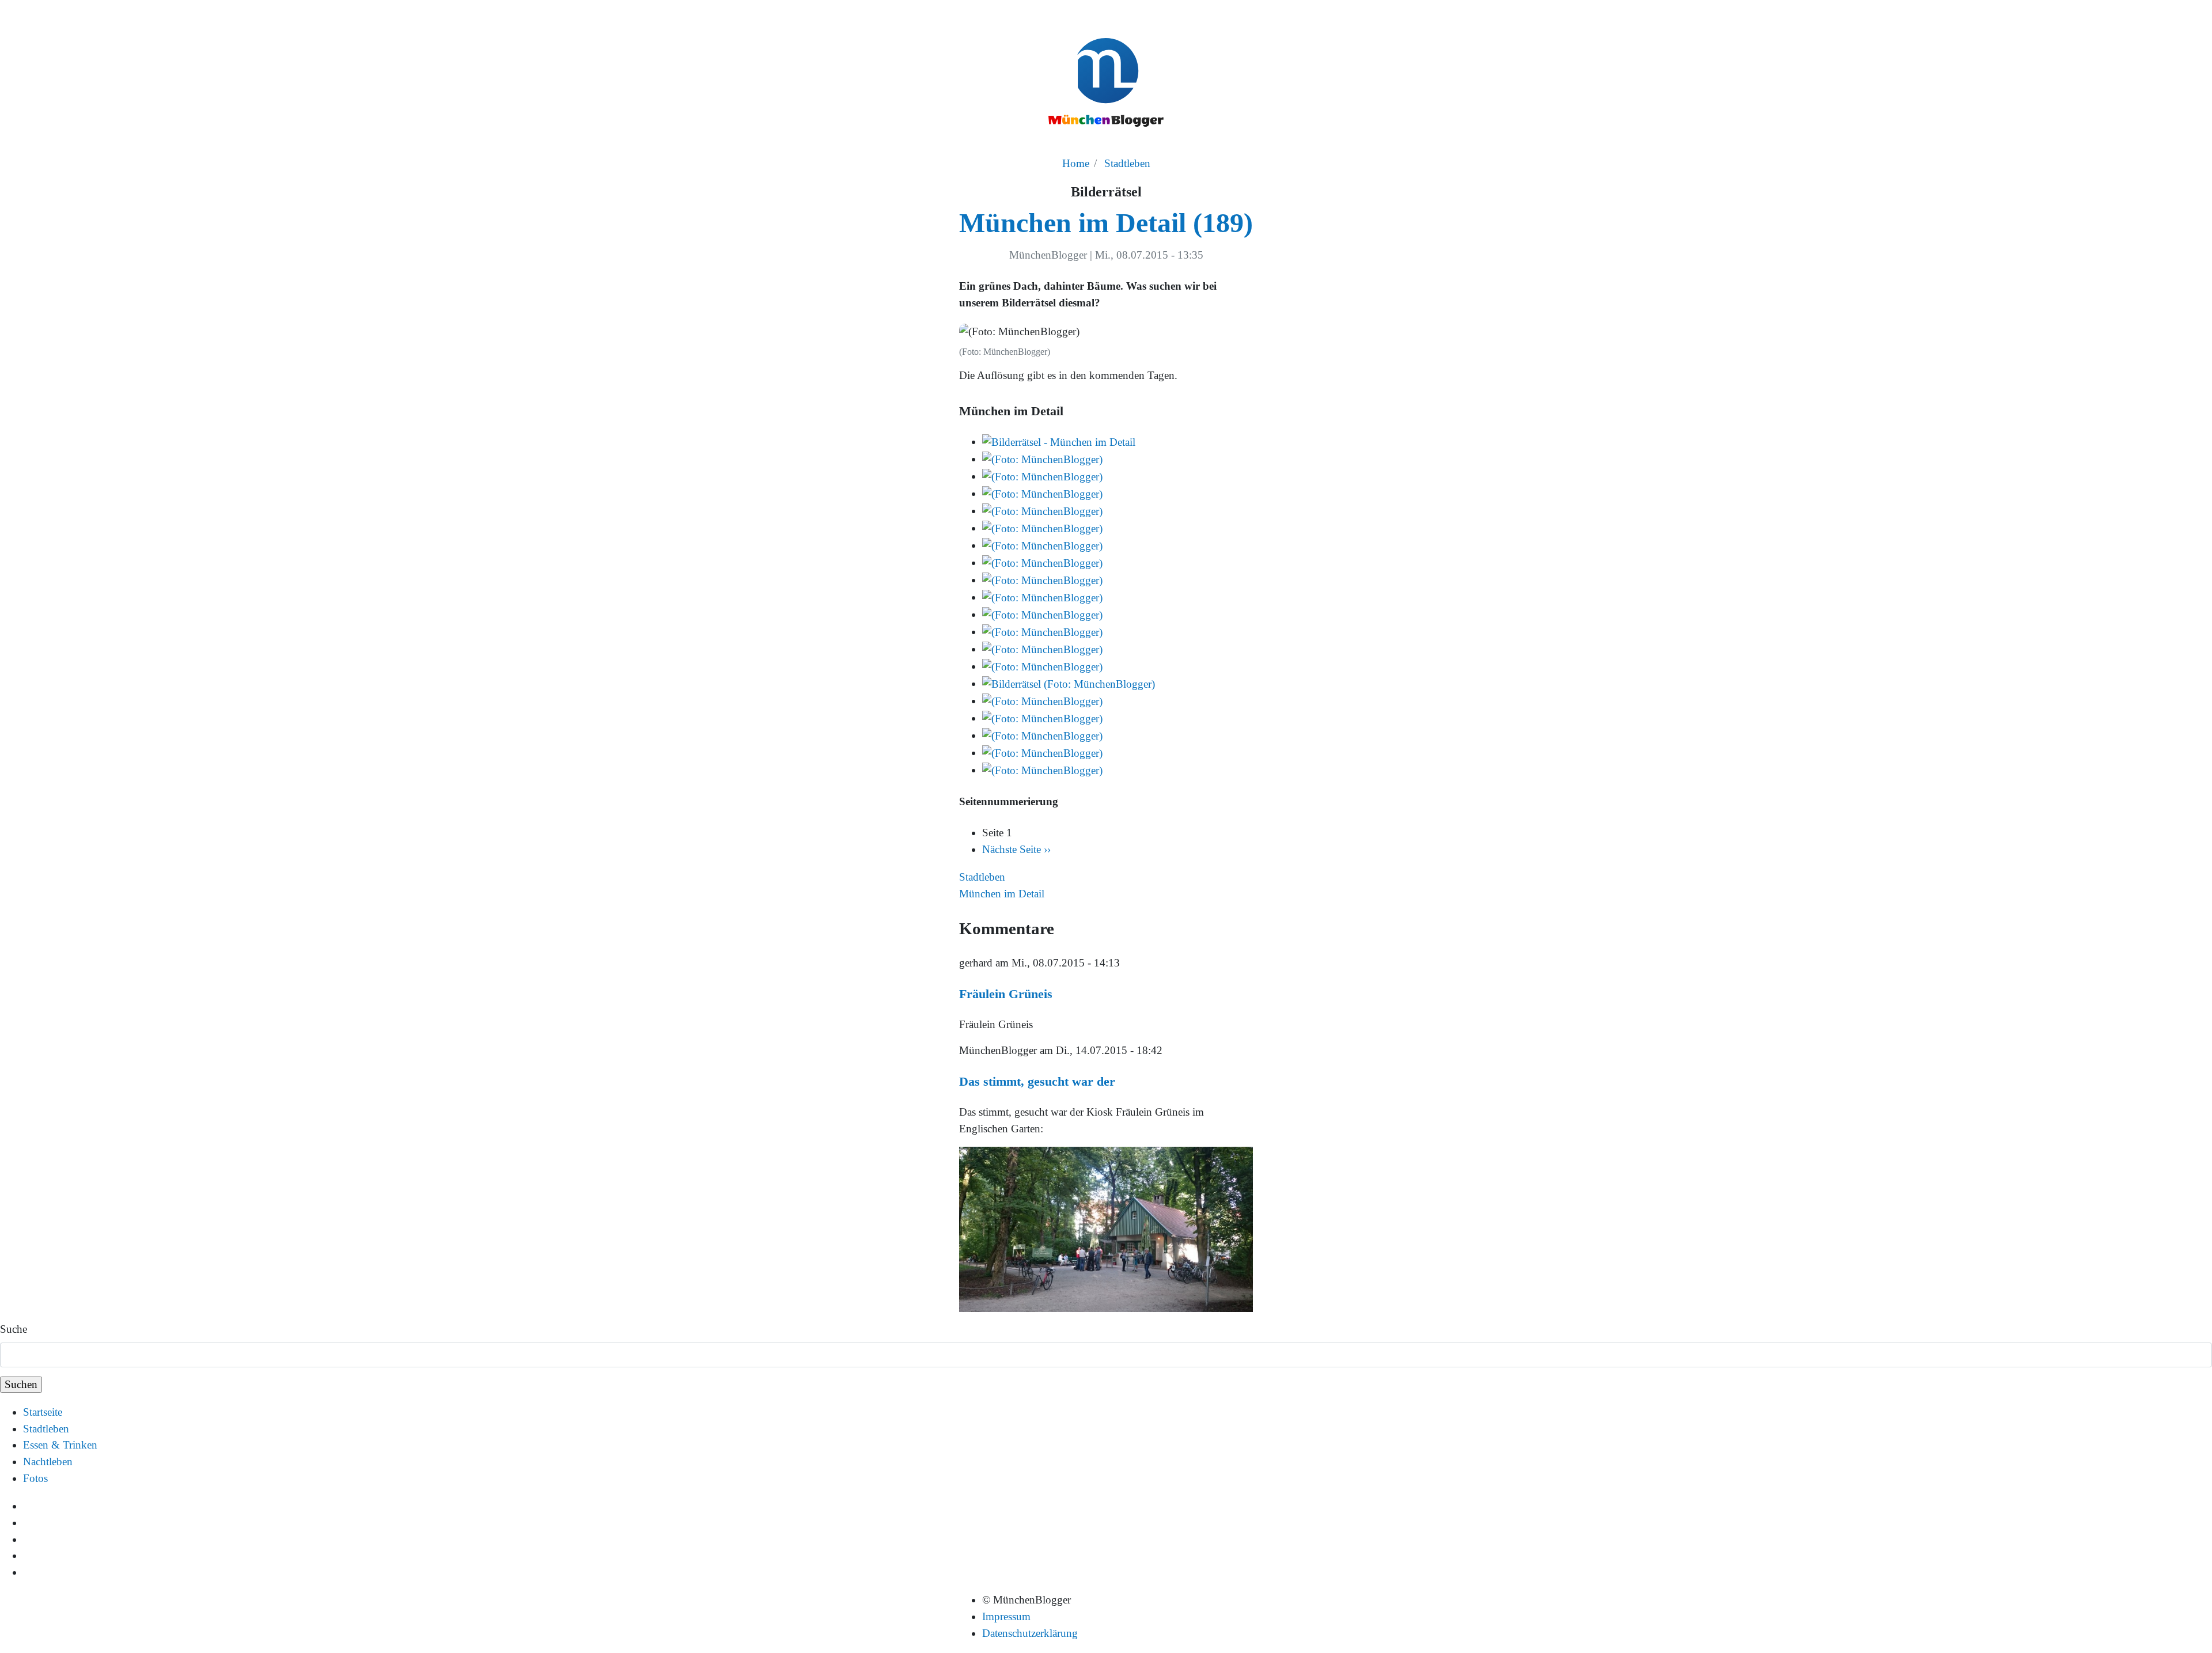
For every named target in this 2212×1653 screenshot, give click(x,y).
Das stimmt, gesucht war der (1037, 1081)
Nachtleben (48, 1461)
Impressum (1006, 1616)
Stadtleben (1127, 163)
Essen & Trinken (60, 1445)
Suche (14, 1329)
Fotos (35, 1478)
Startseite (43, 1412)
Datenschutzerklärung (1030, 1633)
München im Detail (1002, 894)
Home (1076, 163)
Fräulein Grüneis (1006, 994)
